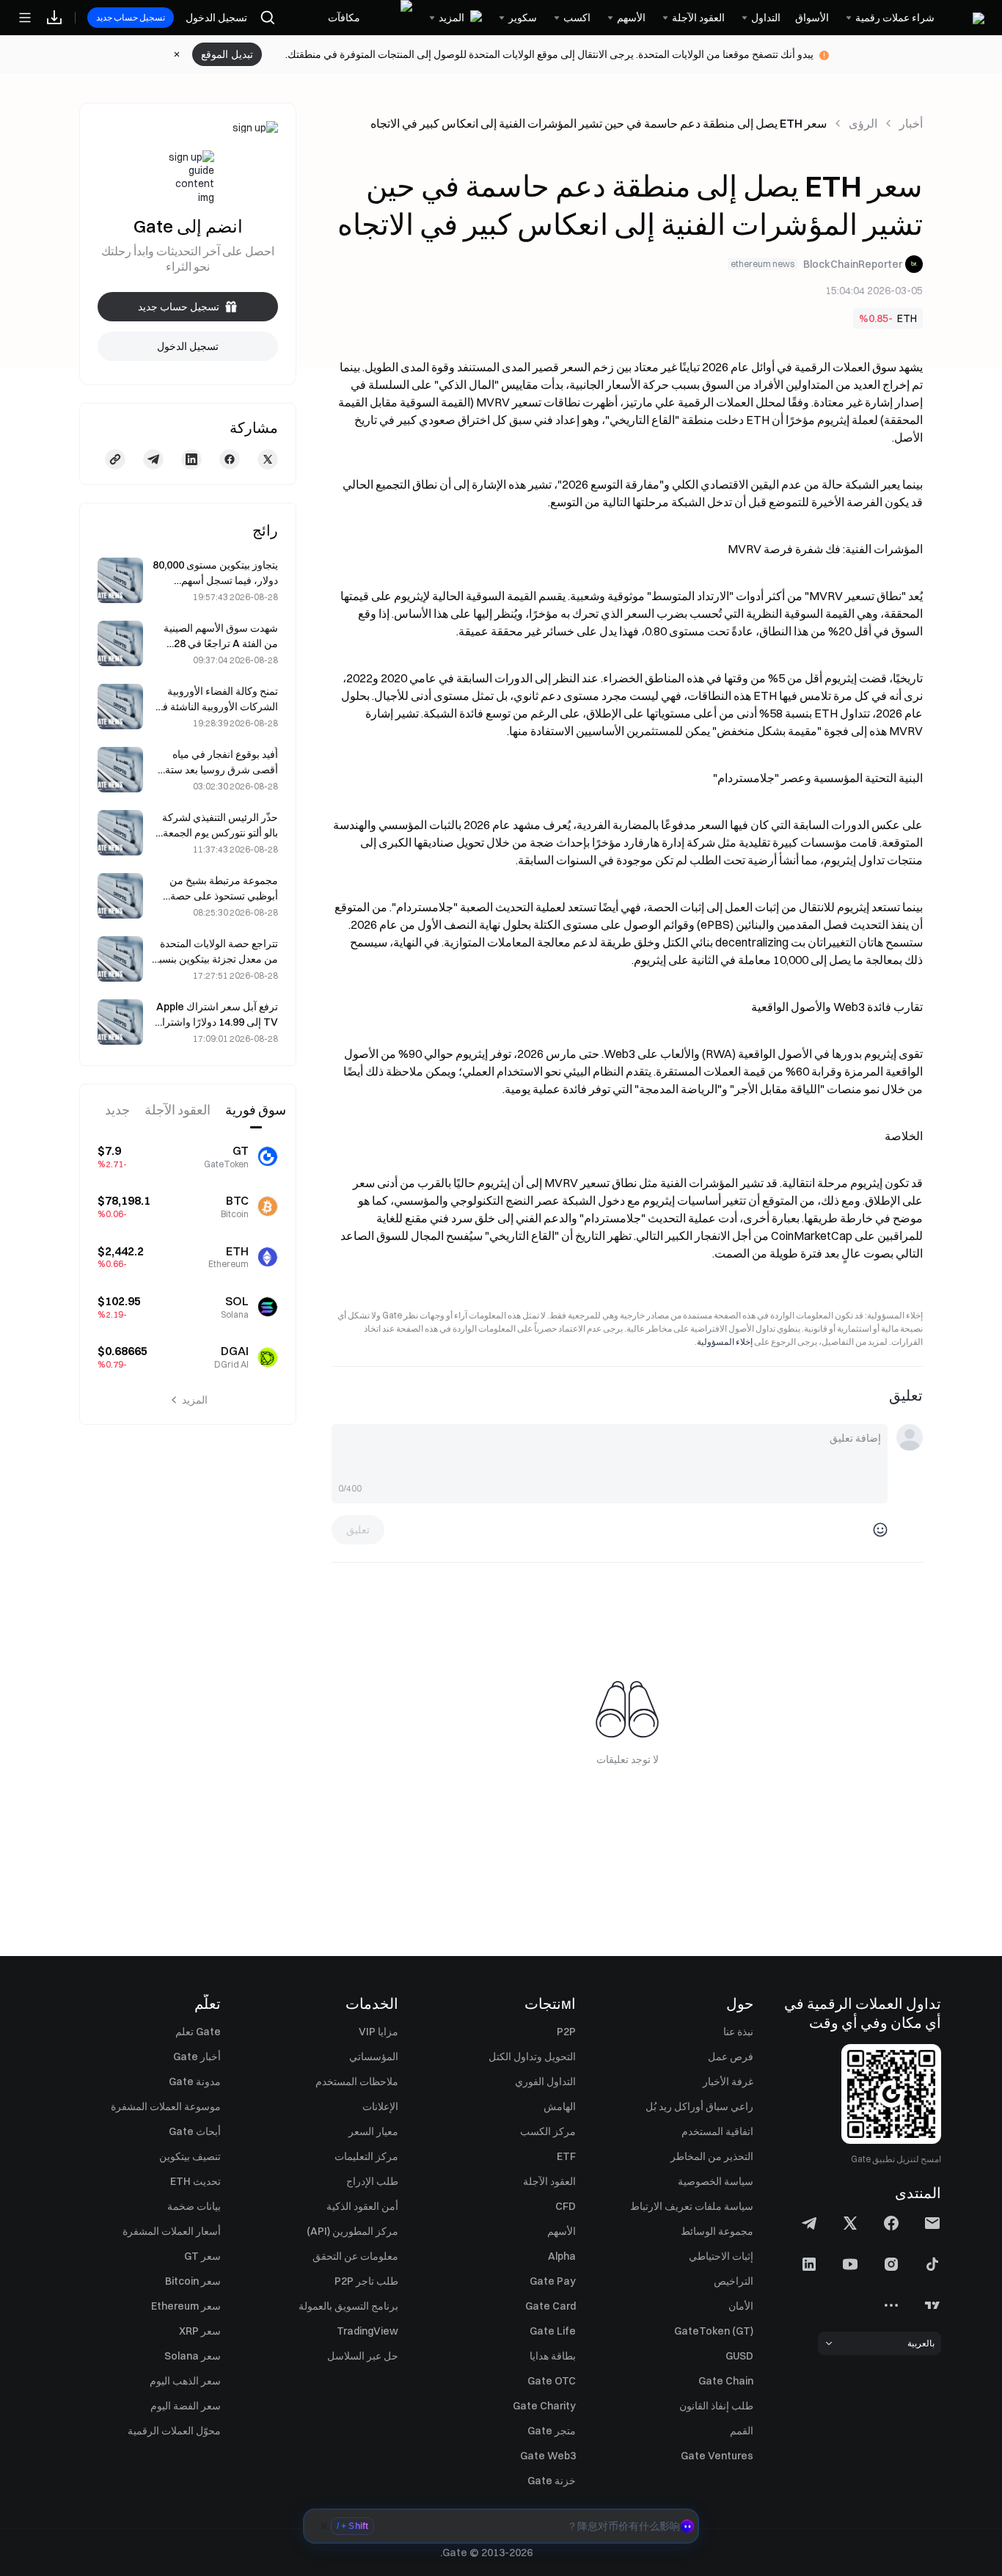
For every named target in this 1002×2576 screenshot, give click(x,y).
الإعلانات (380, 2106)
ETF (566, 2156)
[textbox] (610, 1454)
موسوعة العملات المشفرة (166, 2106)
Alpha (562, 2256)
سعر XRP (200, 2331)
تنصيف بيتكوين (190, 2156)
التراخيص (734, 2281)
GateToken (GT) (714, 2331)
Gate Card (551, 2306)
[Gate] (967, 17)
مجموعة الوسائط (717, 2231)
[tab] (256, 1111)
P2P (566, 2032)
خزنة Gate (552, 2481)
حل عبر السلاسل (363, 2356)
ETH (907, 318)
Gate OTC (552, 2381)
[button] (501, 2526)
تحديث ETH (195, 2181)
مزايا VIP (379, 2032)
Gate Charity (544, 2406)
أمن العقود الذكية (362, 2206)
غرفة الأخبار (728, 2081)
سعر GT (202, 2256)
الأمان (741, 2306)
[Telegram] (153, 459)
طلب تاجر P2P (366, 2281)
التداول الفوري (545, 2081)
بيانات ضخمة (194, 2206)
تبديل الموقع (227, 54)
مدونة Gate (195, 2081)
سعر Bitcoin (193, 2281)
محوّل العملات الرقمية (174, 2431)
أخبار (911, 123)
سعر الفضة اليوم (186, 2406)
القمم (742, 2431)
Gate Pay (553, 2281)
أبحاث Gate (195, 2131)
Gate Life (553, 2331)
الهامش (560, 2106)
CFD (566, 2206)
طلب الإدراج (372, 2181)
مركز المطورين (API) (352, 2231)
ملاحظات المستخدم (357, 2081)
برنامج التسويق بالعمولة (348, 2306)
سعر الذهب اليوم (185, 2381)
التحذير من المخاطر (712, 2156)
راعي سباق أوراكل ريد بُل (699, 2106)
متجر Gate (552, 2431)
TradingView (367, 2331)
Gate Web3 (548, 2456)
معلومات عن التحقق (355, 2256)
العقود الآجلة (549, 2181)
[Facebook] (230, 459)
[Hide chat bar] (323, 2526)
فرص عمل (731, 2057)
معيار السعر (373, 2131)
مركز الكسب (548, 2131)
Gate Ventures (717, 2456)
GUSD (739, 2356)
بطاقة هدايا (553, 2356)
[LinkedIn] (191, 459)
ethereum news (763, 264)
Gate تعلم (198, 2032)
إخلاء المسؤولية (725, 1342)
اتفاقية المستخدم (717, 2131)
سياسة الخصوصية (716, 2181)
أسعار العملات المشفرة (172, 2231)
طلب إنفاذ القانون (716, 2406)
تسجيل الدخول (216, 18)
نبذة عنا (738, 2032)
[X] (268, 459)
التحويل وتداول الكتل (532, 2057)
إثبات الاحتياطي (721, 2256)
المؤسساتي (374, 2057)
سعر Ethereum (186, 2306)
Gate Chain (726, 2381)
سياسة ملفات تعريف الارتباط (692, 2206)
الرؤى (863, 123)
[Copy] (115, 459)
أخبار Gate (197, 2057)
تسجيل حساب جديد (131, 17)
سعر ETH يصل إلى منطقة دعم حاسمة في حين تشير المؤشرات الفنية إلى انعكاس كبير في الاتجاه (599, 123)
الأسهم (562, 2231)
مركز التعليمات (366, 2156)
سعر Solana (193, 2356)
